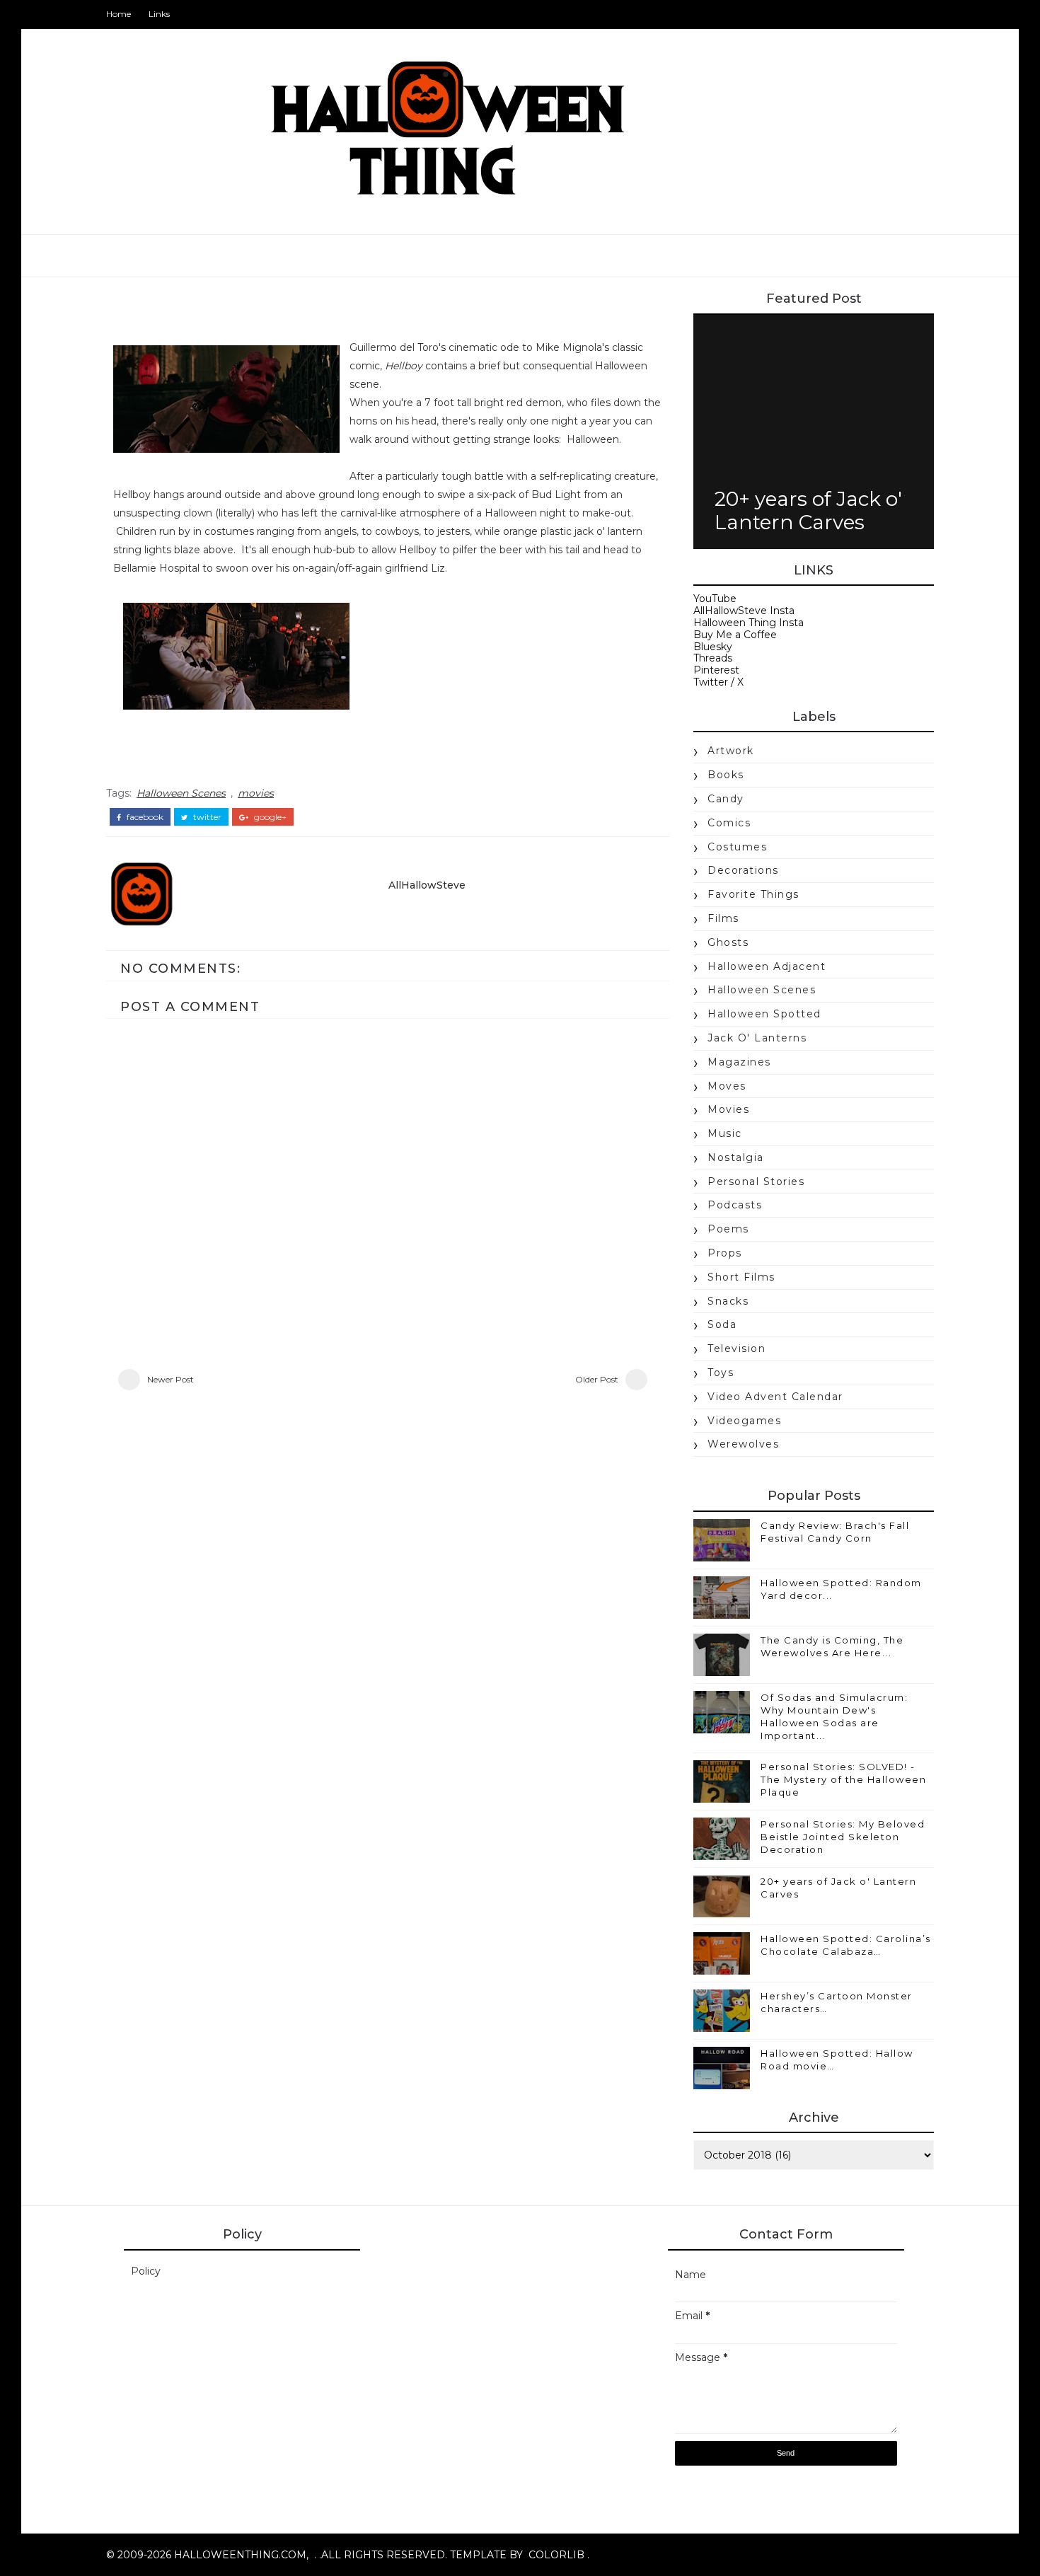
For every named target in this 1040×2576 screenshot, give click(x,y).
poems (728, 1229)
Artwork (731, 751)
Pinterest (716, 670)
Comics (729, 823)
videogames (744, 1421)
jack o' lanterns (757, 1038)
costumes (737, 847)
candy (726, 799)
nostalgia (736, 1157)
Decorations (743, 870)
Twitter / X (718, 682)
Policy (146, 2271)
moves (727, 1086)
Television (736, 1348)
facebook (144, 817)
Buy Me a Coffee (735, 635)
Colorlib (556, 2555)
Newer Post (171, 1379)
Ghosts (728, 942)
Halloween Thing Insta (749, 623)
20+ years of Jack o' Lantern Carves (808, 511)
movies (256, 793)
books (726, 775)
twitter (206, 817)
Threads (713, 658)
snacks (728, 1301)
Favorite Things (753, 894)
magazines (739, 1062)
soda (722, 1324)
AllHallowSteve (427, 885)
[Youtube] (906, 14)
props (725, 1253)
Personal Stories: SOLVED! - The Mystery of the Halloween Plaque (843, 1779)
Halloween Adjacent (767, 966)
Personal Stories (756, 1182)
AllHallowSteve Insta (744, 611)
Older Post (597, 1379)
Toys (721, 1373)
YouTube (715, 599)
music (725, 1133)
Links (159, 14)
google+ (269, 817)
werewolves (743, 1444)
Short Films (741, 1277)
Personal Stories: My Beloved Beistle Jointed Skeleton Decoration (843, 1837)
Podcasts (735, 1205)
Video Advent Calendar (775, 1397)
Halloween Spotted (764, 1014)
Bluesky (713, 647)
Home (119, 14)
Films (723, 918)
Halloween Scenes (181, 793)
